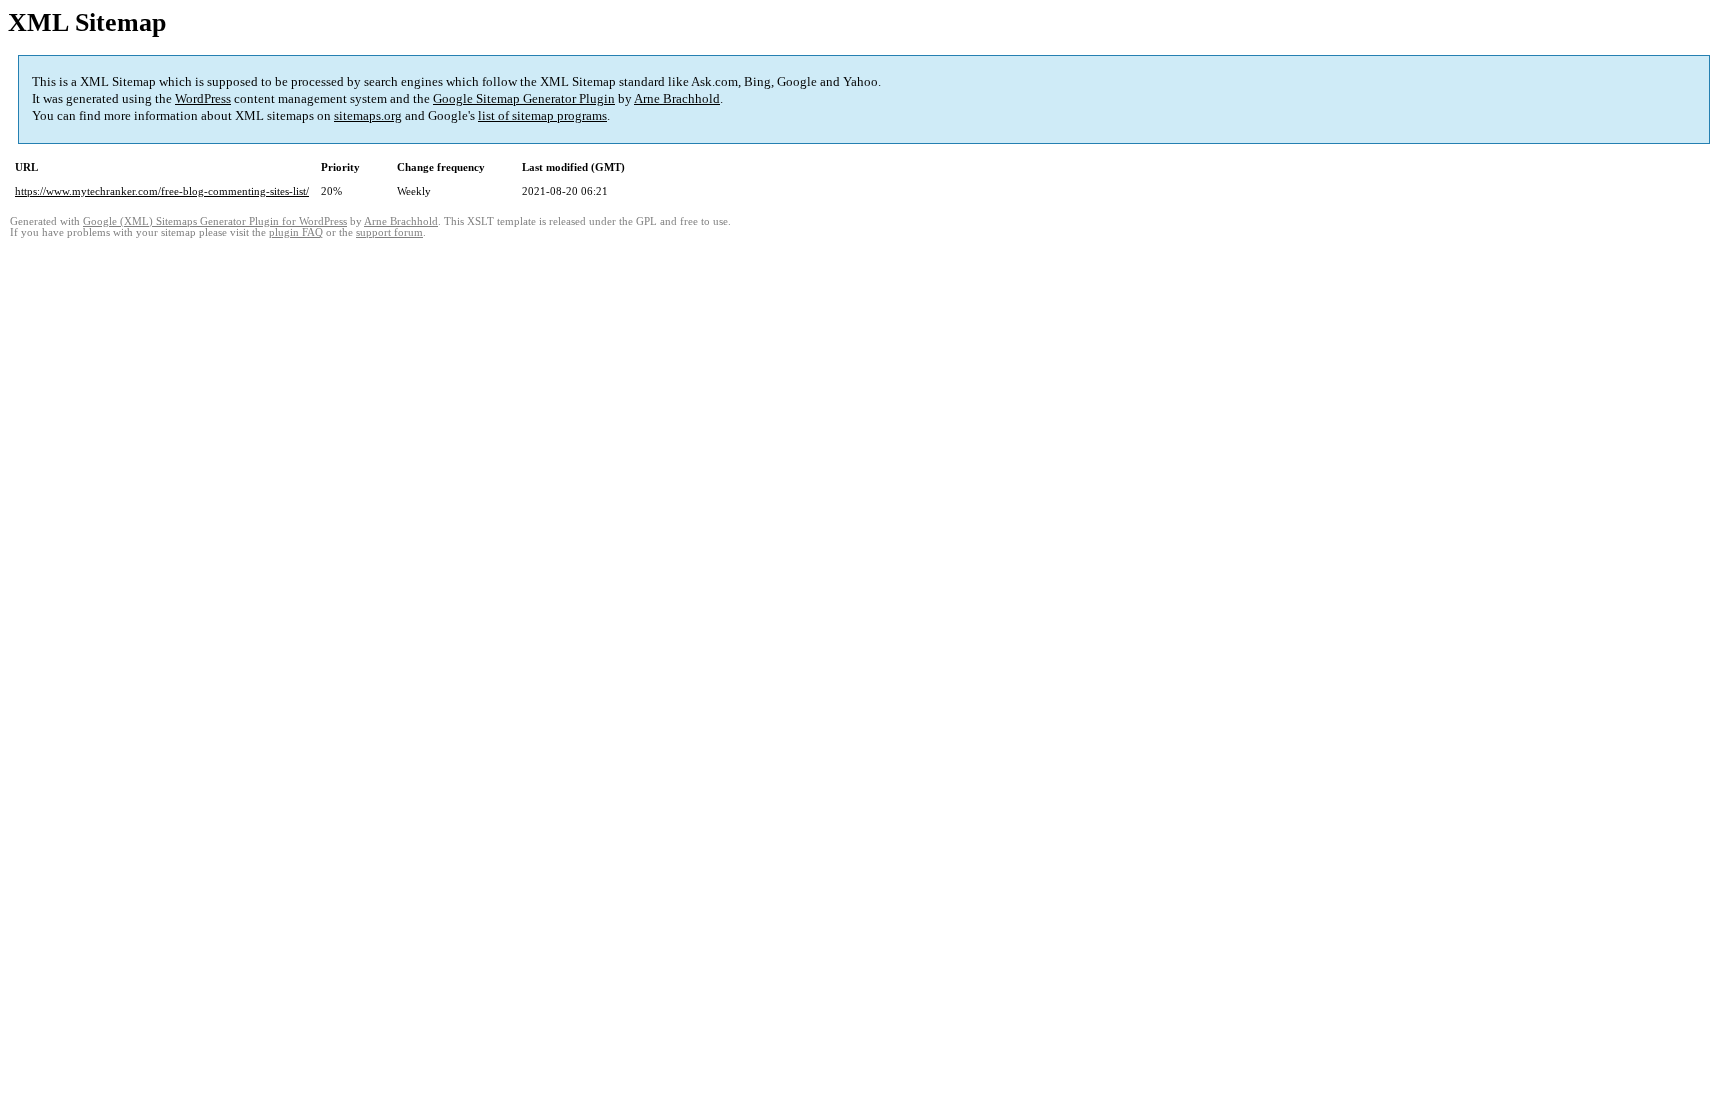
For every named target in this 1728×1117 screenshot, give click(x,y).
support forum (389, 232)
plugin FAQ (296, 232)
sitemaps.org (368, 115)
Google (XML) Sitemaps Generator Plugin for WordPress (215, 221)
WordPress (203, 98)
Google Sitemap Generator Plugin (524, 98)
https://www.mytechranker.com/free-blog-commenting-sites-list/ (162, 191)
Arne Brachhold (677, 98)
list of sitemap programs (542, 115)
